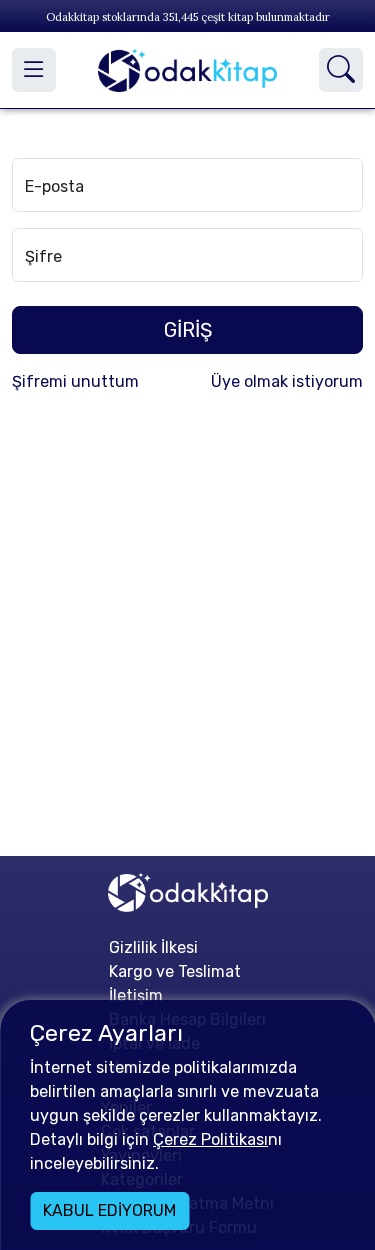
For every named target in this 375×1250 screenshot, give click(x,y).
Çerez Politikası (210, 1139)
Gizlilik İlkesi (153, 947)
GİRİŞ (188, 330)
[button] (34, 70)
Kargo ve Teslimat (175, 971)
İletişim (136, 995)
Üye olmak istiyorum (287, 381)
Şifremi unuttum (75, 381)
